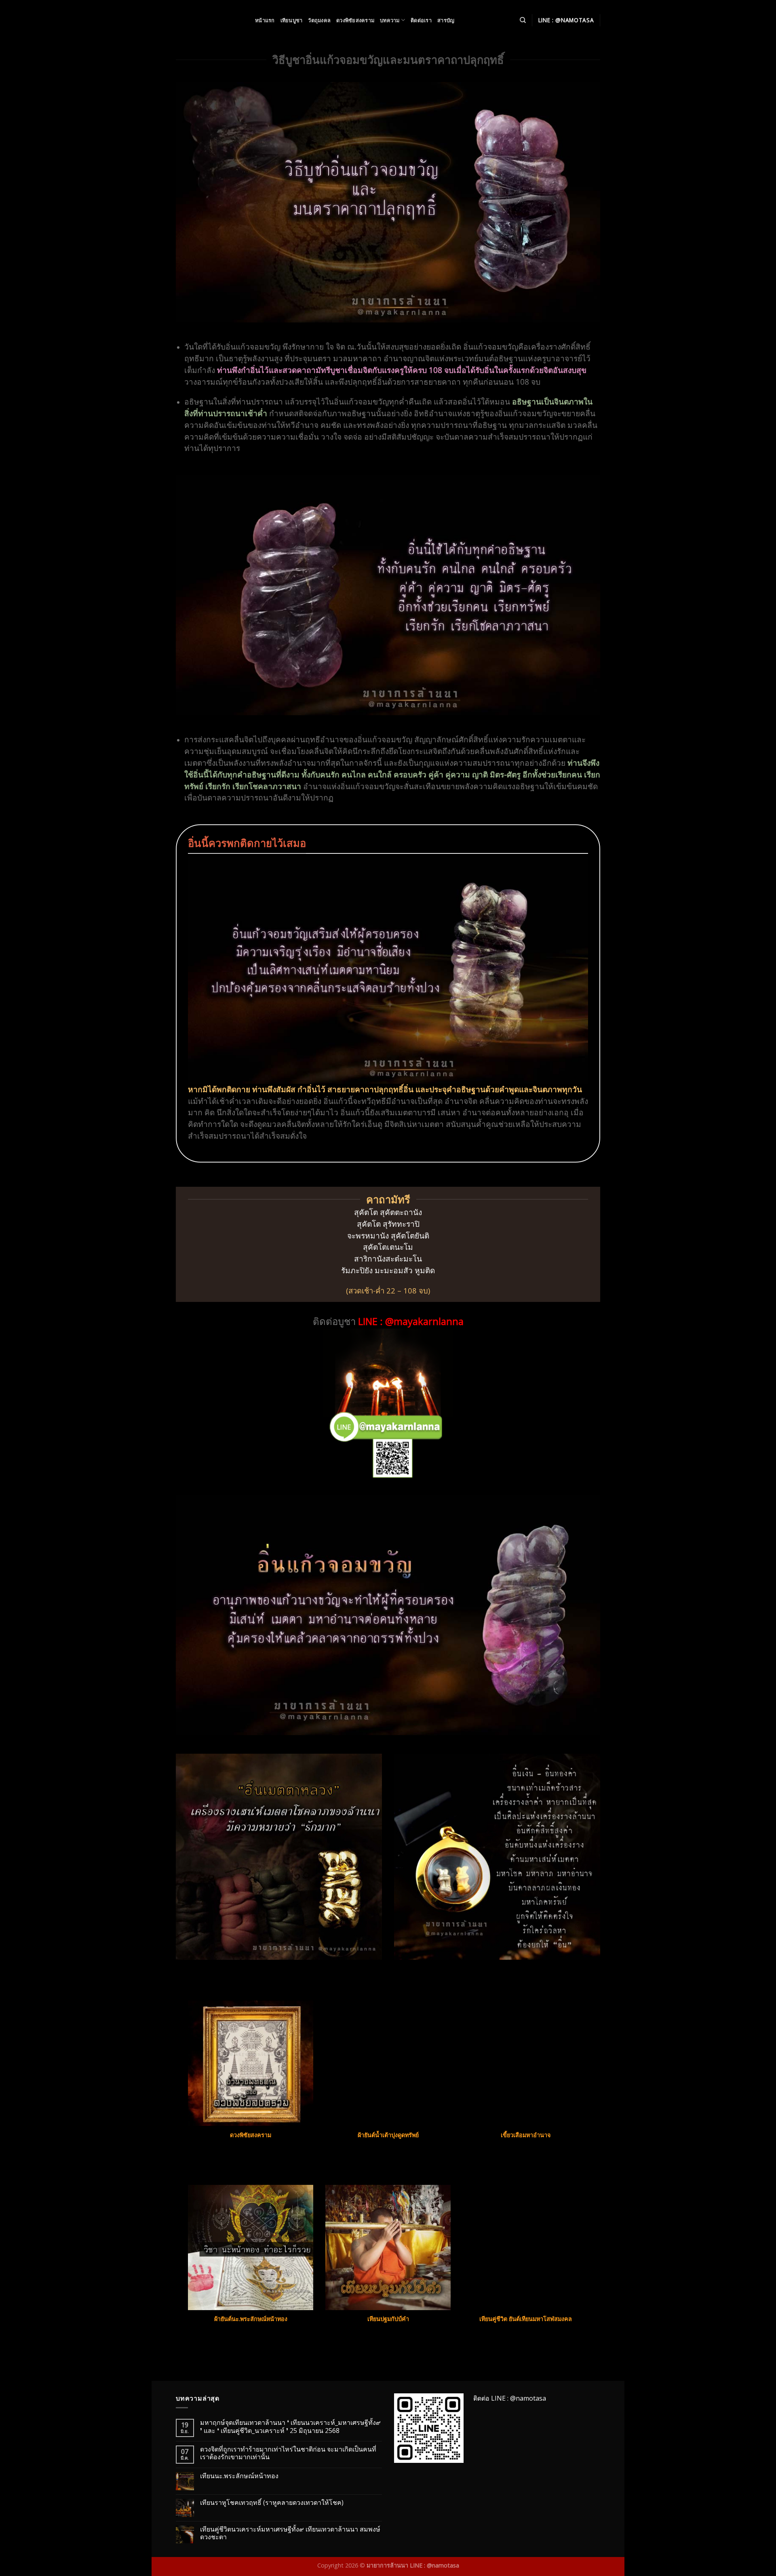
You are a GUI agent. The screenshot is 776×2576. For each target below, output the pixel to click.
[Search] (523, 20)
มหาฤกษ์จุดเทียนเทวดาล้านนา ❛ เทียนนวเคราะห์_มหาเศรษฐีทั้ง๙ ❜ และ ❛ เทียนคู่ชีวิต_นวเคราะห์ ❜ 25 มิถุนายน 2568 (290, 2426)
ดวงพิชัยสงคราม (355, 20)
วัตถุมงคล (319, 20)
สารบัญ (446, 20)
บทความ (390, 20)
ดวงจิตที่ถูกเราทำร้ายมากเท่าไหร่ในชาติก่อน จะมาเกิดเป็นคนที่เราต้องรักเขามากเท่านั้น (288, 2453)
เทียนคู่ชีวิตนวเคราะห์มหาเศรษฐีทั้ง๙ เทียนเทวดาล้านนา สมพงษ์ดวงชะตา (290, 2533)
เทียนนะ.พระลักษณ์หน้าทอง (239, 2476)
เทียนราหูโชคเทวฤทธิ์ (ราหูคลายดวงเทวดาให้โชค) (272, 2503)
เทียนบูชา (292, 20)
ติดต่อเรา (421, 20)
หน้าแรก (265, 20)
